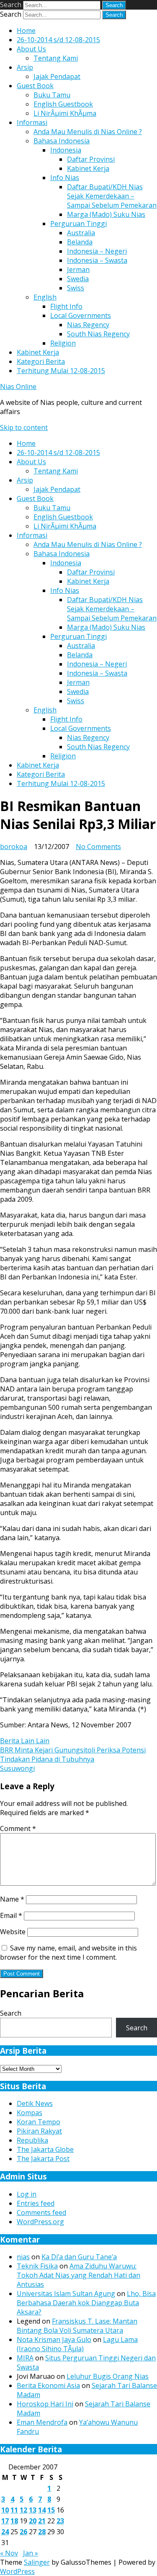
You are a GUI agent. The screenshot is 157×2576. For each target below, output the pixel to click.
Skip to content (24, 427)
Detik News (35, 2103)
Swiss (76, 288)
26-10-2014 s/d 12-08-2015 (58, 40)
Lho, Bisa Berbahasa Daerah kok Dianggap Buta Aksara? (86, 2303)
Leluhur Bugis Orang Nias (108, 2376)
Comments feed (41, 2212)
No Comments (98, 847)
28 (42, 2532)
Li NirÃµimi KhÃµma (65, 113)
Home (26, 31)
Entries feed (36, 2203)
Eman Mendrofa (42, 2422)
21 (42, 2521)
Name (12, 1899)
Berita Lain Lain (25, 1741)
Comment (18, 1828)
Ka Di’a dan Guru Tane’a (79, 2257)
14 (42, 2510)
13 (33, 2510)
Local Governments (81, 315)
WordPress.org (40, 2222)
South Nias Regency (98, 334)
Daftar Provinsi (91, 159)
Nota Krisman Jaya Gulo (54, 2340)
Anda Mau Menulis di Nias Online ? (88, 132)
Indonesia (66, 150)
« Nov (9, 2553)
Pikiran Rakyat (39, 2131)
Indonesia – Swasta (97, 260)
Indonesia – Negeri (97, 251)
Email (11, 1915)
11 (14, 2510)
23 (60, 2521)
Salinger (37, 2562)
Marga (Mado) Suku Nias (106, 214)
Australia (81, 233)
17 (5, 2521)
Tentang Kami (56, 58)
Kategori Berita (41, 361)
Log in (27, 2194)
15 (51, 2510)
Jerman (78, 270)
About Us (31, 49)
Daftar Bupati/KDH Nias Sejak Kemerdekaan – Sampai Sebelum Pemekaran (112, 196)
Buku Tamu (52, 95)
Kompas (30, 2113)
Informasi (32, 122)
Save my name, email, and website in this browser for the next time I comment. (68, 1953)
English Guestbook (63, 104)
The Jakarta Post (43, 2159)
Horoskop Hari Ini (45, 2404)
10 (5, 2510)
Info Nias (65, 178)
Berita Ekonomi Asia (48, 2385)
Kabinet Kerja (88, 168)
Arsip (25, 67)
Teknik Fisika (37, 2266)
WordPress (17, 2571)
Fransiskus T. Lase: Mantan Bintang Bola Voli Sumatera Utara (77, 2326)
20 (33, 2521)
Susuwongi (17, 1768)
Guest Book (35, 86)
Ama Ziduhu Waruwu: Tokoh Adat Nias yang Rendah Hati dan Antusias (78, 2275)
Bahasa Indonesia (62, 141)
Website (13, 1932)
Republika (32, 2140)
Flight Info (66, 306)
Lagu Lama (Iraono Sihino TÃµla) (77, 2344)
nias (23, 2257)
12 (23, 2510)
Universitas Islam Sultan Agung (66, 2294)
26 (23, 2532)
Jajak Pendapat (57, 76)
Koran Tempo (39, 2122)
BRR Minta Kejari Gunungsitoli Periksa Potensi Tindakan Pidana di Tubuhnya (73, 1755)
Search (11, 5)
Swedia (78, 279)
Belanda (80, 242)
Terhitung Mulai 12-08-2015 (61, 371)
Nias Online (18, 387)
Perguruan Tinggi (78, 224)
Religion (63, 343)
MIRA (25, 2358)
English (45, 297)
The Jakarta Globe (45, 2149)
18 (14, 2521)
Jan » (31, 2553)
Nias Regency (88, 325)
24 (5, 2532)
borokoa (14, 847)
